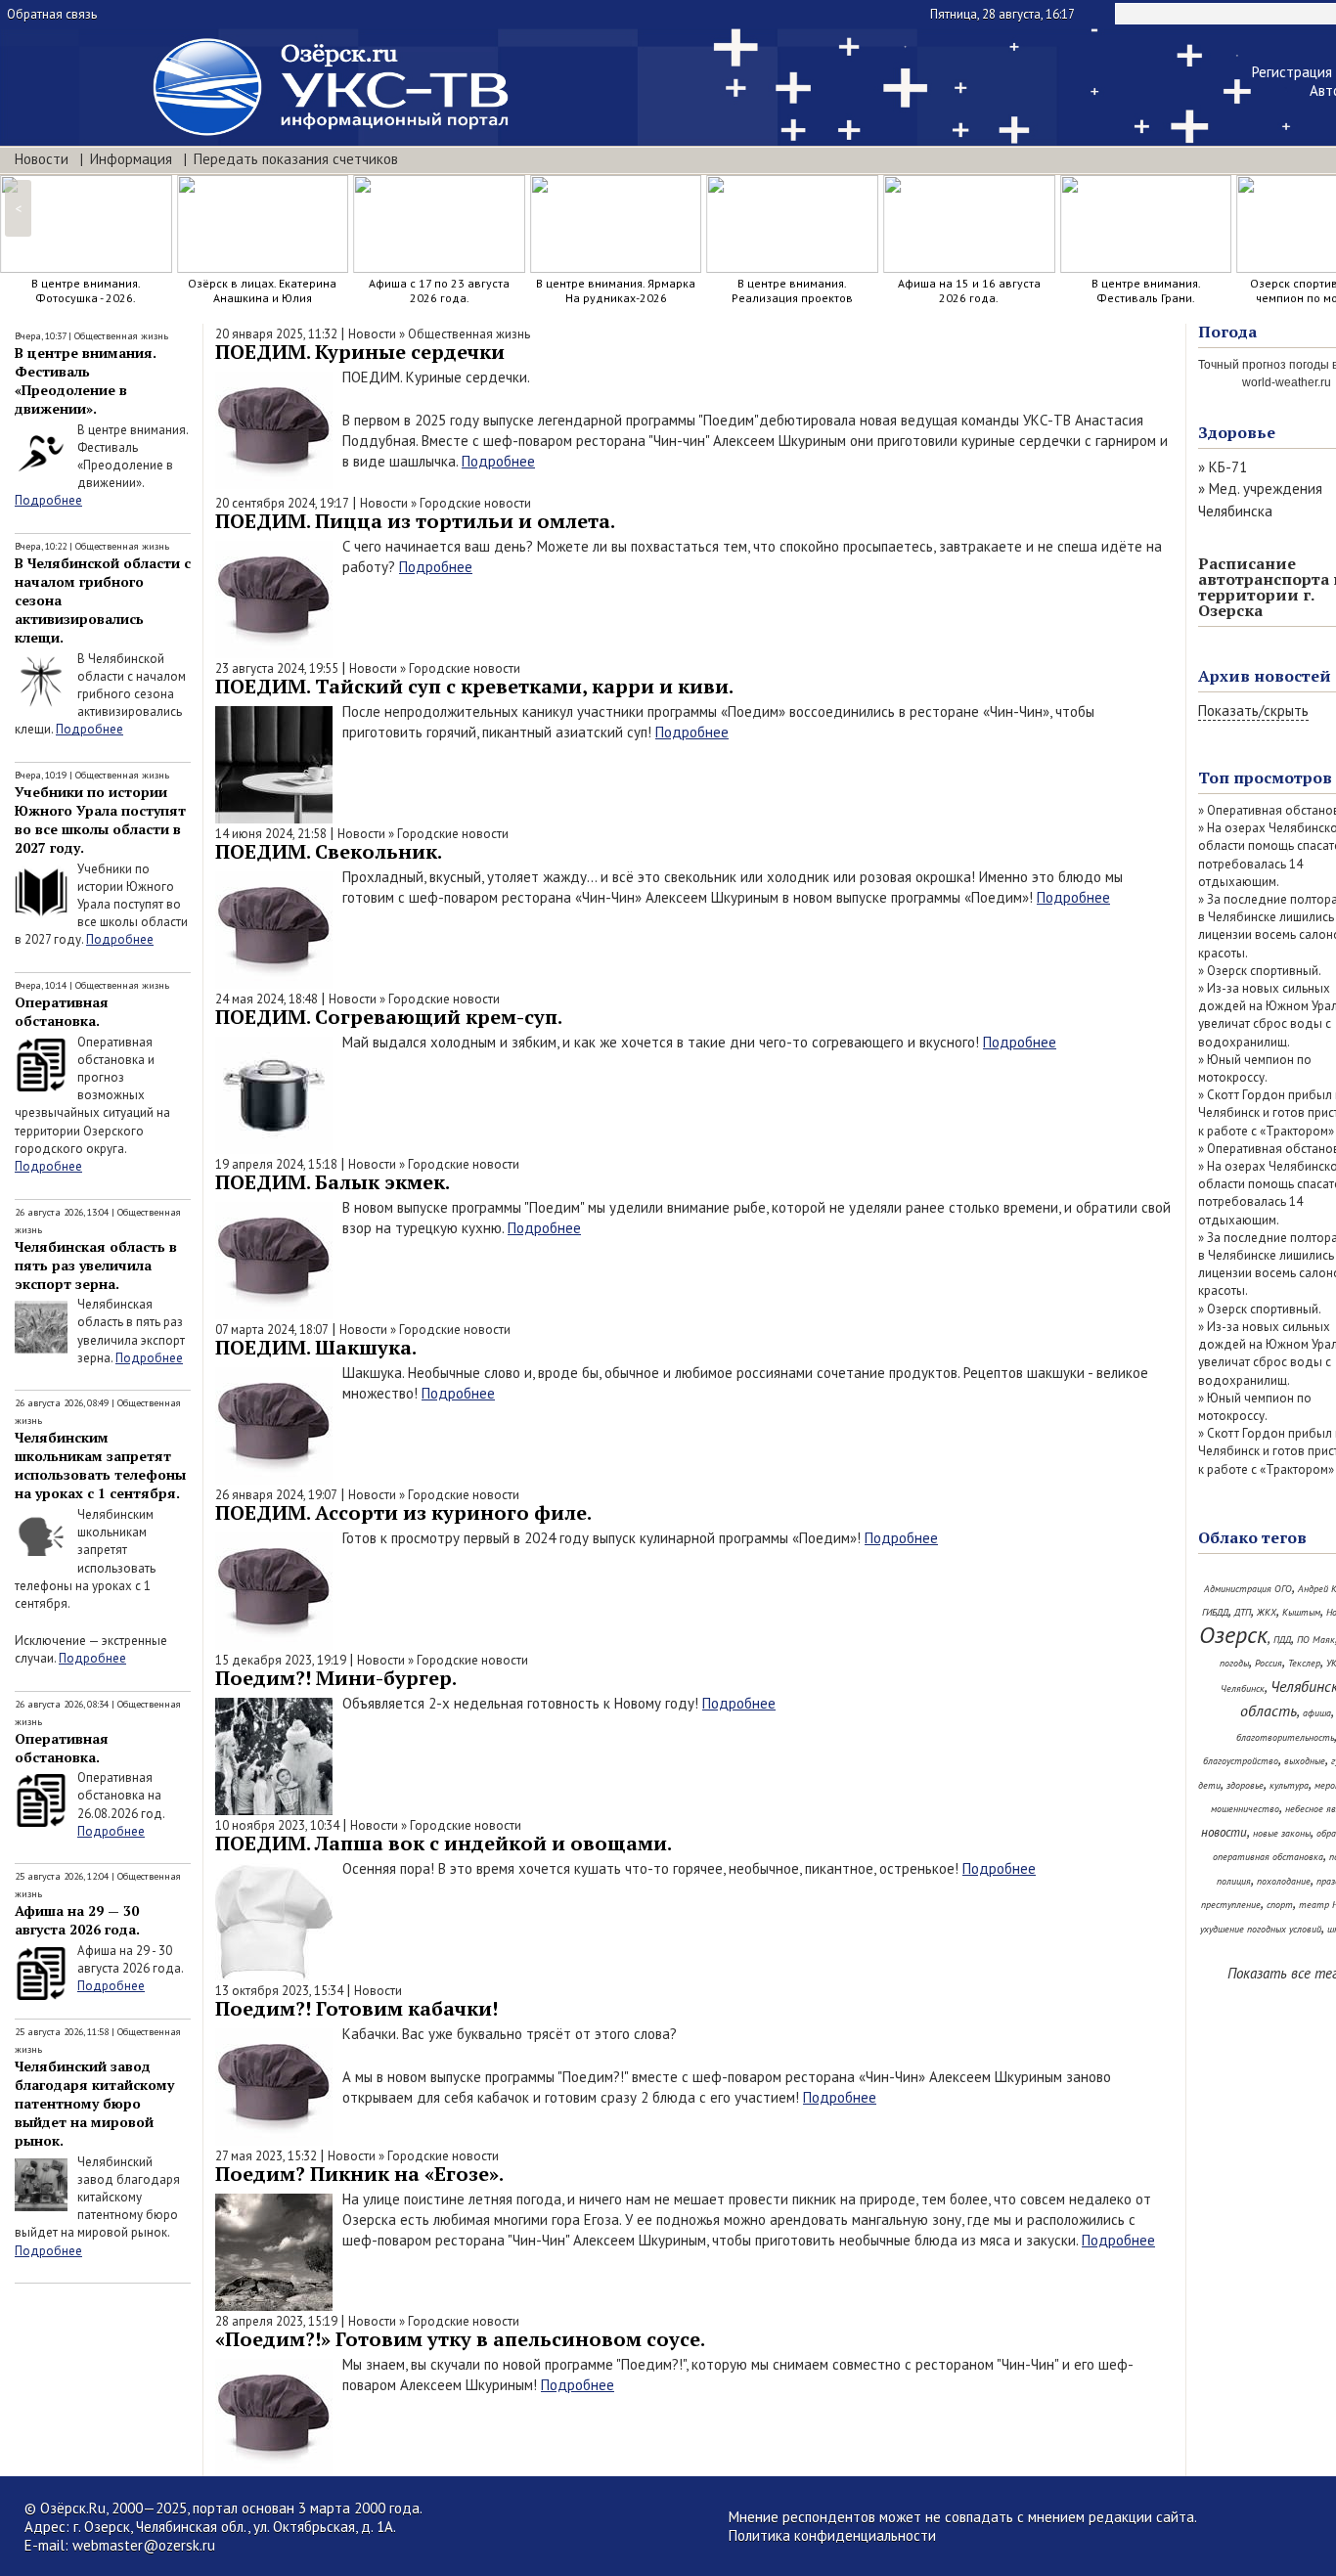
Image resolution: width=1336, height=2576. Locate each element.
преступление (1231, 1905)
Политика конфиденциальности (832, 2535)
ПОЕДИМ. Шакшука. (316, 1347)
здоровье (1245, 1785)
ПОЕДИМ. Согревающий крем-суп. (389, 1017)
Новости (42, 159)
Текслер (1304, 1663)
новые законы (1282, 1833)
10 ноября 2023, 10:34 (277, 1825)
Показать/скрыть (1253, 711)
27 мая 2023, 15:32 (266, 2156)
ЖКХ (1267, 1612)
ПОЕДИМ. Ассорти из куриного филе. (403, 1512)
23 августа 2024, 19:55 (277, 668)
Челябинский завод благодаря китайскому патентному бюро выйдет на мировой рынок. (94, 2103)
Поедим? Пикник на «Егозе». (359, 2174)
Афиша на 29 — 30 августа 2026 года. (77, 1920)
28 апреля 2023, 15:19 (276, 2321)
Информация (131, 159)
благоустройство (1241, 1761)
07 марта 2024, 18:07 (272, 1330)
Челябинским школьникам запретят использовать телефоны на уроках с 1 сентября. (100, 1465)
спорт (1280, 1905)
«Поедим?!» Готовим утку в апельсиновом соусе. (460, 2339)
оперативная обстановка (1268, 1857)
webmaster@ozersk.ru (144, 2545)
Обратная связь (52, 14)
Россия (1269, 1663)
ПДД (1282, 1640)
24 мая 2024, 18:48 (267, 999)
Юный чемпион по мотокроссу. (1255, 1068)
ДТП (1243, 1612)
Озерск (1233, 1635)
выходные (1305, 1761)
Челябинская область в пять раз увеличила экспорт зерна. (96, 1265)
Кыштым (1301, 1612)
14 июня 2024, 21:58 (271, 834)
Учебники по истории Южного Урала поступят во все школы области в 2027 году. (100, 820)
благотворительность (1285, 1737)
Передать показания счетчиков (296, 159)
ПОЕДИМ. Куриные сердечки (360, 352)
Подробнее (48, 500)
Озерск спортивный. (1264, 971)
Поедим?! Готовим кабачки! (356, 2008)
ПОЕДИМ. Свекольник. (329, 851)
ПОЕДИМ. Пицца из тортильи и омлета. (415, 521)
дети (1209, 1785)
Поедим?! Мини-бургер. (336, 1678)
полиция (1234, 1881)
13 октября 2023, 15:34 (279, 1991)
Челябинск (1243, 1688)
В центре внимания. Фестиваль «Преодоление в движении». (86, 380)
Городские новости (475, 503)
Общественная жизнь (121, 336)
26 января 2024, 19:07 (276, 1495)
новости (1224, 1832)
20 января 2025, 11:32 (276, 334)
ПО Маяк (1316, 1640)
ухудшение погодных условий (1261, 1929)
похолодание (1284, 1881)
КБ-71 (1228, 467)
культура (1289, 1785)
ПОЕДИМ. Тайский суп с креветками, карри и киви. (474, 686)
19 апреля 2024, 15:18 (276, 1164)
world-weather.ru (1287, 382)
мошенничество (1245, 1809)
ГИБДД (1215, 1612)
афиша (1317, 1713)
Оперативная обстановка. (62, 1011)
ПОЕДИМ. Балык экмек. (333, 1182)
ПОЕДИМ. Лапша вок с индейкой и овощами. (444, 1843)
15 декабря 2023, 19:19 (281, 1660)
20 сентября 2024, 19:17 (282, 503)
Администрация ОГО (1248, 1589)
